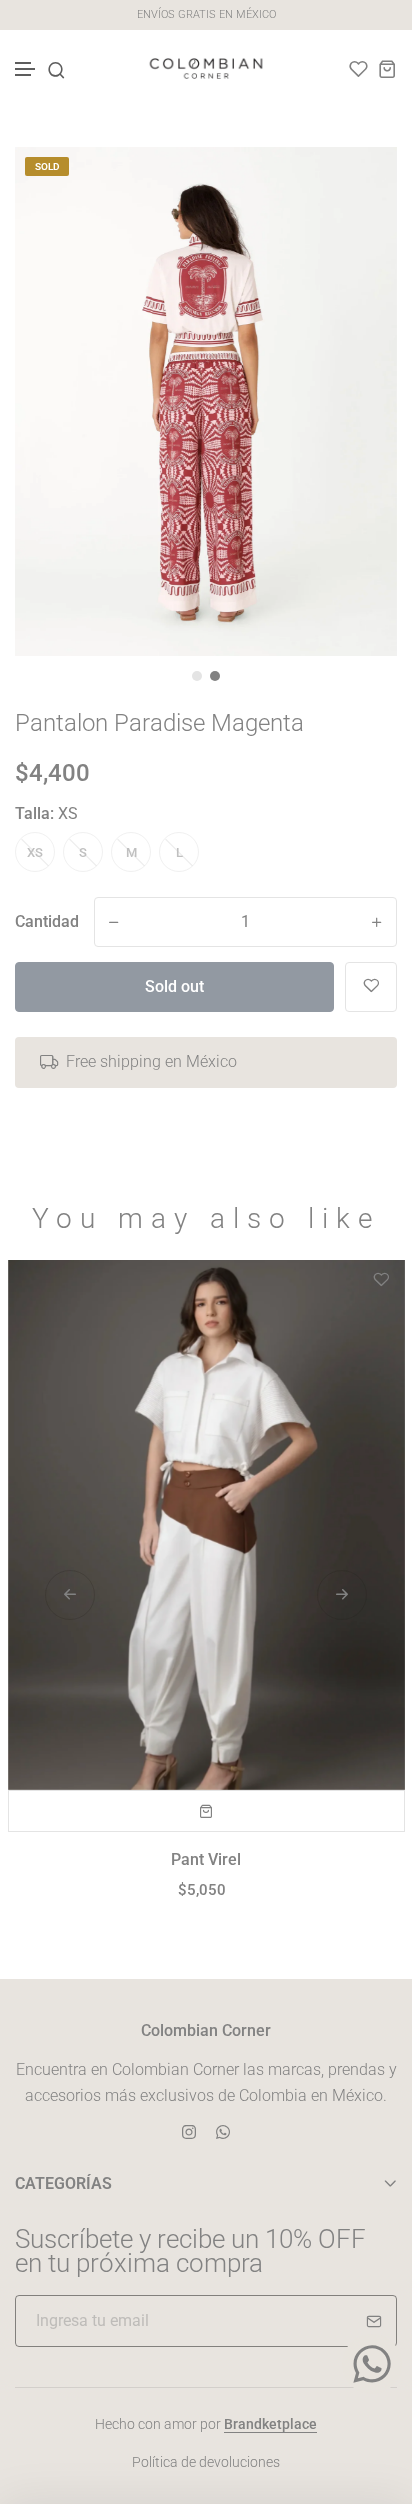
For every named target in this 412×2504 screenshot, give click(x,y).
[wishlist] (358, 68)
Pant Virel (206, 1859)
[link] (357, 187)
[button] (26, 69)
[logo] (205, 68)
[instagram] (189, 2130)
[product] (206, 1524)
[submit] (374, 2321)
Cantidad (47, 921)
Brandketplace (270, 2424)
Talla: (46, 813)
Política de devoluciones (206, 2462)
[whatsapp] (223, 2130)
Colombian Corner (206, 2030)
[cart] (387, 68)
